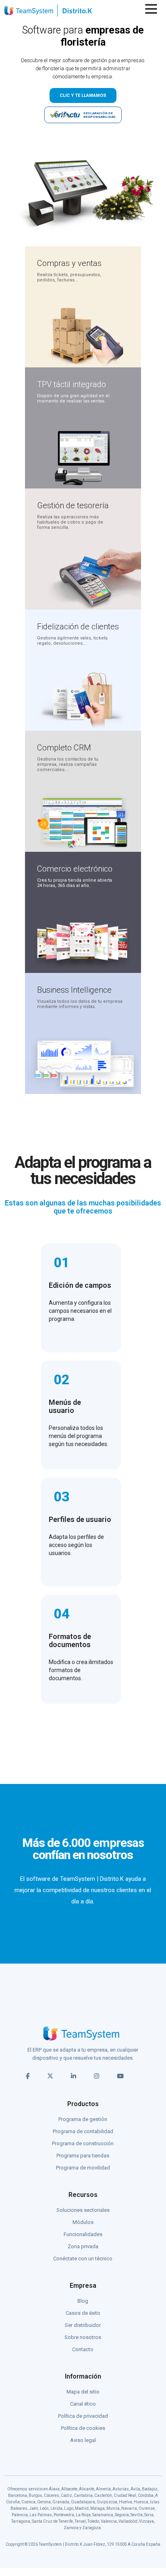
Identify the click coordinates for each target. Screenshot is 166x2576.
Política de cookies (83, 2428)
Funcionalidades (83, 2234)
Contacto (83, 2349)
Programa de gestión (83, 2119)
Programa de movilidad (83, 2168)
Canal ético (83, 2404)
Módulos (83, 2222)
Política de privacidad (83, 2416)
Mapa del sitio (83, 2392)
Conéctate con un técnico (83, 2258)
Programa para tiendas (83, 2156)
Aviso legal (83, 2440)
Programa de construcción (83, 2143)
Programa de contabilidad (83, 2131)
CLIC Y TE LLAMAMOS (83, 95)
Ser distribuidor (83, 2325)
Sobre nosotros (83, 2337)
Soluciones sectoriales (83, 2210)
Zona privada (83, 2246)
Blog (83, 2301)
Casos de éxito (83, 2313)
